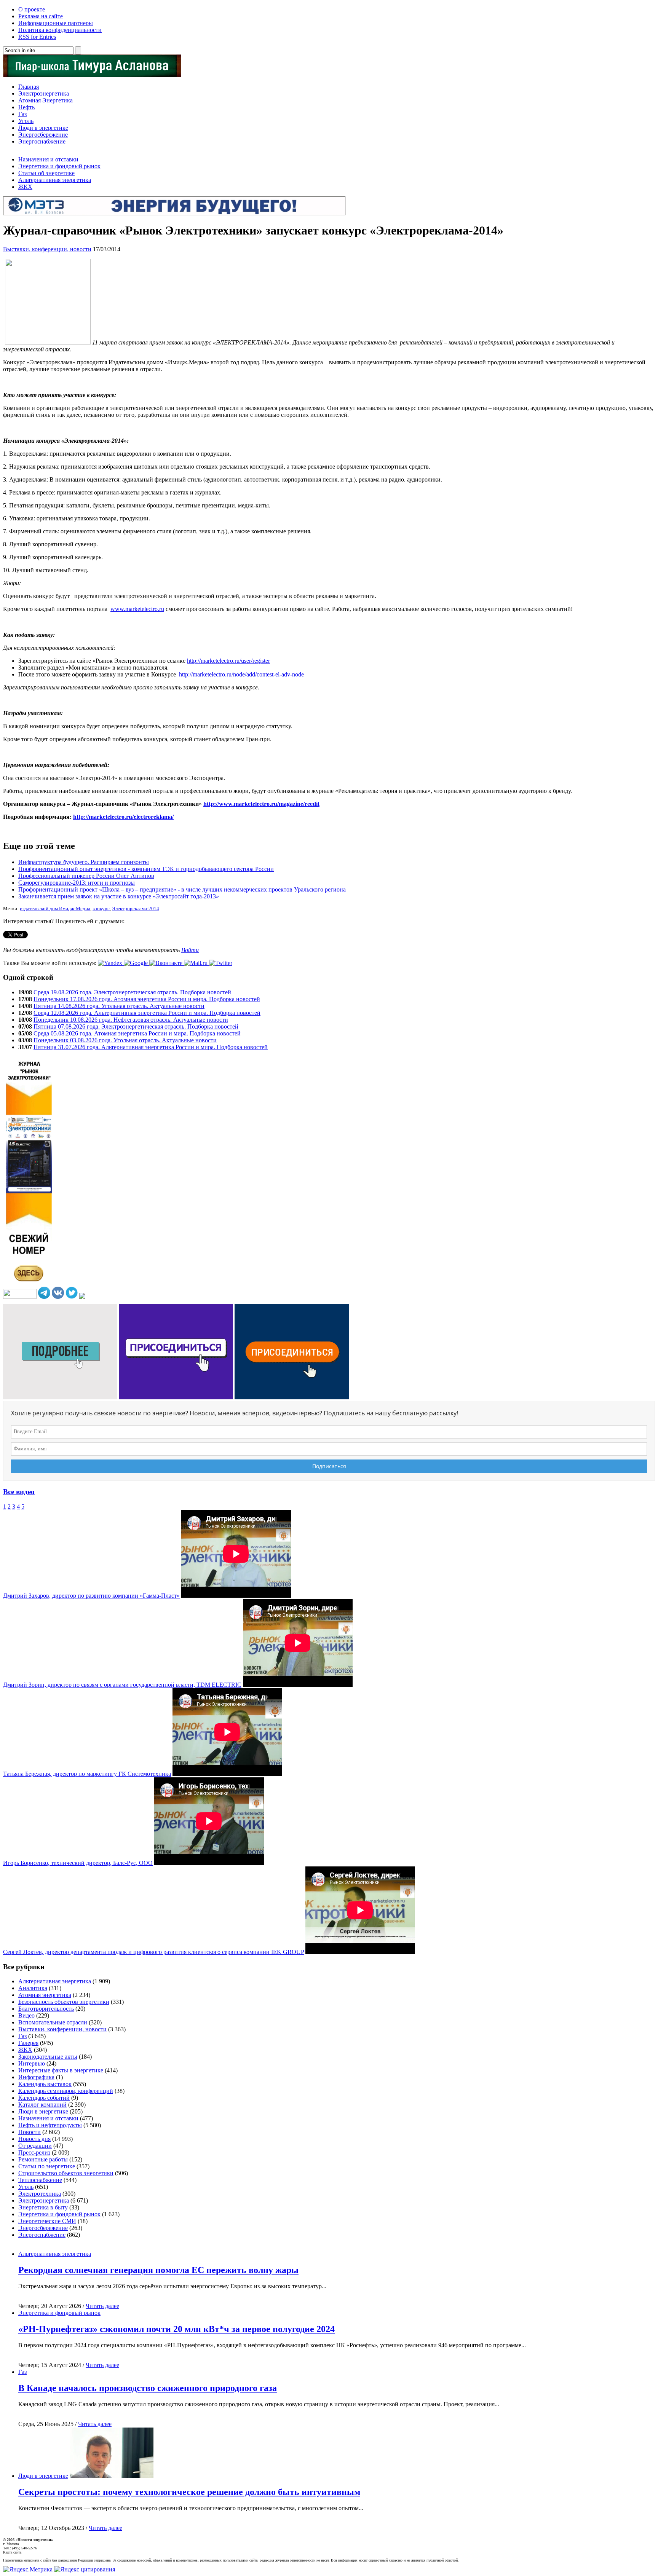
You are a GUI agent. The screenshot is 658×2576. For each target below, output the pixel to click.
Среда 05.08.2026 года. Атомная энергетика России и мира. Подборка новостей (137, 1033)
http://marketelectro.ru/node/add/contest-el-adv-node (241, 674)
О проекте (32, 9)
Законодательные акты (48, 2057)
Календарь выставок (45, 2084)
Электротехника (40, 2194)
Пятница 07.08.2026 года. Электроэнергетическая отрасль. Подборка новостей (136, 1026)
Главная (29, 87)
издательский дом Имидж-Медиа (55, 909)
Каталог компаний (42, 2105)
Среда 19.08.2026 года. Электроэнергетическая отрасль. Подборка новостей (132, 992)
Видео (26, 2015)
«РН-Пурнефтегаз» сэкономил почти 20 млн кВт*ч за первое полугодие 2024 (176, 2329)
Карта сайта (12, 2552)
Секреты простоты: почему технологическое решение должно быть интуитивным (189, 2492)
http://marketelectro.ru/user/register (228, 661)
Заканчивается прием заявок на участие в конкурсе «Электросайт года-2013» (119, 896)
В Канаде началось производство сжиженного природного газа (148, 2388)
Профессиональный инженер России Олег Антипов (86, 876)
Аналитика (33, 1988)
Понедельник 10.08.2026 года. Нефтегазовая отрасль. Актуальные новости (131, 1020)
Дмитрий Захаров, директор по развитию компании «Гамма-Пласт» (91, 1596)
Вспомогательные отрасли (53, 2022)
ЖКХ (25, 187)
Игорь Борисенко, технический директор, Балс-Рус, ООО (78, 1863)
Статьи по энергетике (47, 2166)
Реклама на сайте (41, 16)
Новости (30, 2132)
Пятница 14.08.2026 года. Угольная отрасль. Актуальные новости (119, 1006)
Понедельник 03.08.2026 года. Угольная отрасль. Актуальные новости (125, 1040)
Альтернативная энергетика (55, 180)
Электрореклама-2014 (136, 909)
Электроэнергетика (44, 93)
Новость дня (34, 2139)
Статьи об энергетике (46, 173)
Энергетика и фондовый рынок (59, 166)
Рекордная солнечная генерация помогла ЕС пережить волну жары (158, 2270)
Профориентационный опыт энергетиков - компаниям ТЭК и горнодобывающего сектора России (146, 869)
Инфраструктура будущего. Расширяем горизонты (84, 862)
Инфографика (36, 2077)
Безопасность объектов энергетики (64, 2002)
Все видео (19, 1492)
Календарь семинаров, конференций (66, 2091)
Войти (190, 950)
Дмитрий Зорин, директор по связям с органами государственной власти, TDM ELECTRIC (122, 1685)
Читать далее (102, 2306)
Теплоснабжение (40, 2180)
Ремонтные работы (43, 2159)
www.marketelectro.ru (137, 609)
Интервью (32, 2063)
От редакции (35, 2146)
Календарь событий (44, 2098)
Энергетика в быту (43, 2207)
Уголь (26, 121)
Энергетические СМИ (47, 2221)
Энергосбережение (43, 135)
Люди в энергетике (43, 128)
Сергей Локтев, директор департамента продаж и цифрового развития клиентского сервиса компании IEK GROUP (153, 1952)
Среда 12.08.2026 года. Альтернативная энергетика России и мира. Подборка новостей (147, 1013)
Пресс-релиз (34, 2153)
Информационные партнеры (56, 23)
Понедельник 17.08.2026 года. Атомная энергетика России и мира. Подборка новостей (147, 999)
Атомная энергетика (45, 1995)
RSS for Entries (37, 37)
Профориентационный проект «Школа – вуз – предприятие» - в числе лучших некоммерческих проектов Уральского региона (182, 889)
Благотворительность (46, 2009)
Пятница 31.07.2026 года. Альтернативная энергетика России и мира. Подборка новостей (151, 1047)
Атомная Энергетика (46, 100)
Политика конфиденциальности (60, 30)
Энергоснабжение (42, 141)
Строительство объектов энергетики (66, 2173)
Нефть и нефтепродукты (50, 2125)
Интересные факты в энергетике (61, 2070)
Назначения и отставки (48, 159)
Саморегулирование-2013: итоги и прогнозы (77, 883)
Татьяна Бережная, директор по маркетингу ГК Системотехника (87, 1774)
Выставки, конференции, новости (47, 249)
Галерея (28, 2043)
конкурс (101, 909)
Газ (22, 114)
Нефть (26, 107)
